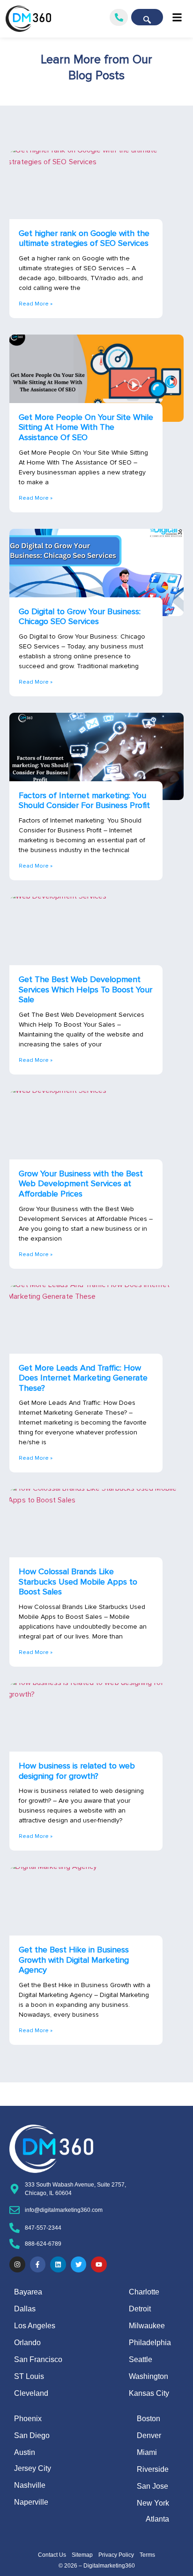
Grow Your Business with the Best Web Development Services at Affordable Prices (81, 1184)
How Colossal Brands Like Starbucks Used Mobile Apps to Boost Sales (78, 1581)
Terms (147, 2555)
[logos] (28, 19)
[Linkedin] (58, 2264)
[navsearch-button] (147, 17)
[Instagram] (17, 2264)
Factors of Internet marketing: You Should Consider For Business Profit (84, 800)
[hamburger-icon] (177, 19)
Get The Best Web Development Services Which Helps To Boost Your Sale (85, 989)
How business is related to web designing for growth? (77, 1771)
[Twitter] (79, 2264)
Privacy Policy (116, 2555)
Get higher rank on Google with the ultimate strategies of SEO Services (84, 238)
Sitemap (82, 2555)
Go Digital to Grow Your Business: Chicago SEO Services (80, 617)
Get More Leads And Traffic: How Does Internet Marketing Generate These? (83, 1378)
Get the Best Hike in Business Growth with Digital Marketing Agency (74, 1960)
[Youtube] (99, 2264)
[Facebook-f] (38, 2264)
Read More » (36, 304)
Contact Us (52, 2555)
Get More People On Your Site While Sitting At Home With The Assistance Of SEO (86, 427)
